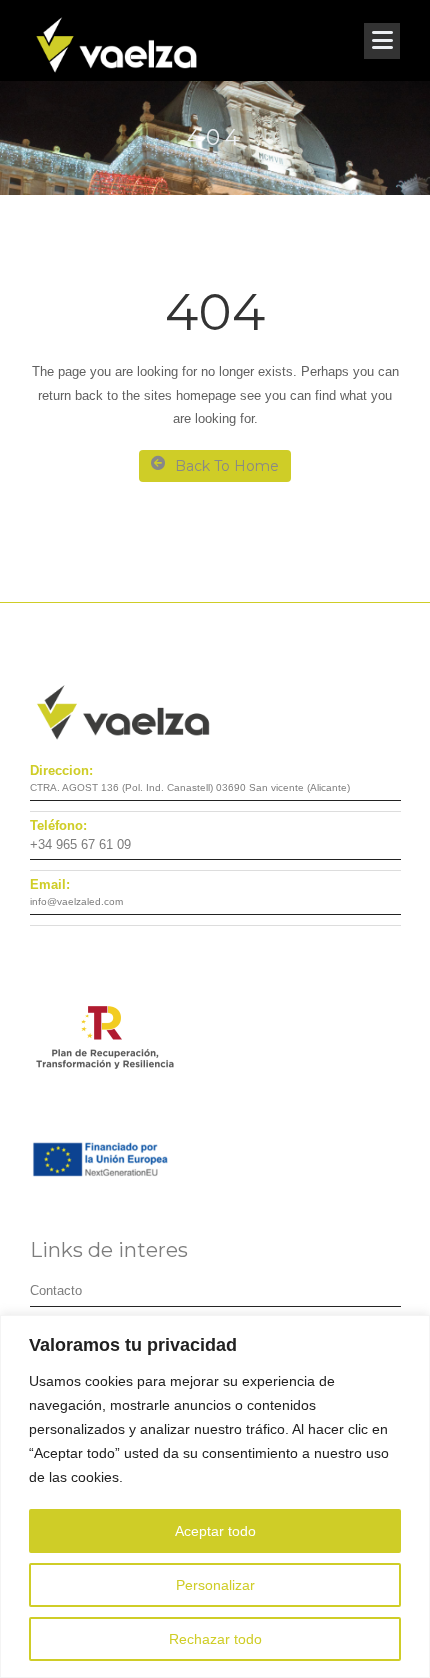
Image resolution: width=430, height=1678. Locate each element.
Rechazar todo (215, 1639)
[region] (215, 1496)
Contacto (56, 1290)
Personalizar (215, 1585)
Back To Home (227, 466)
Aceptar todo (215, 1531)
